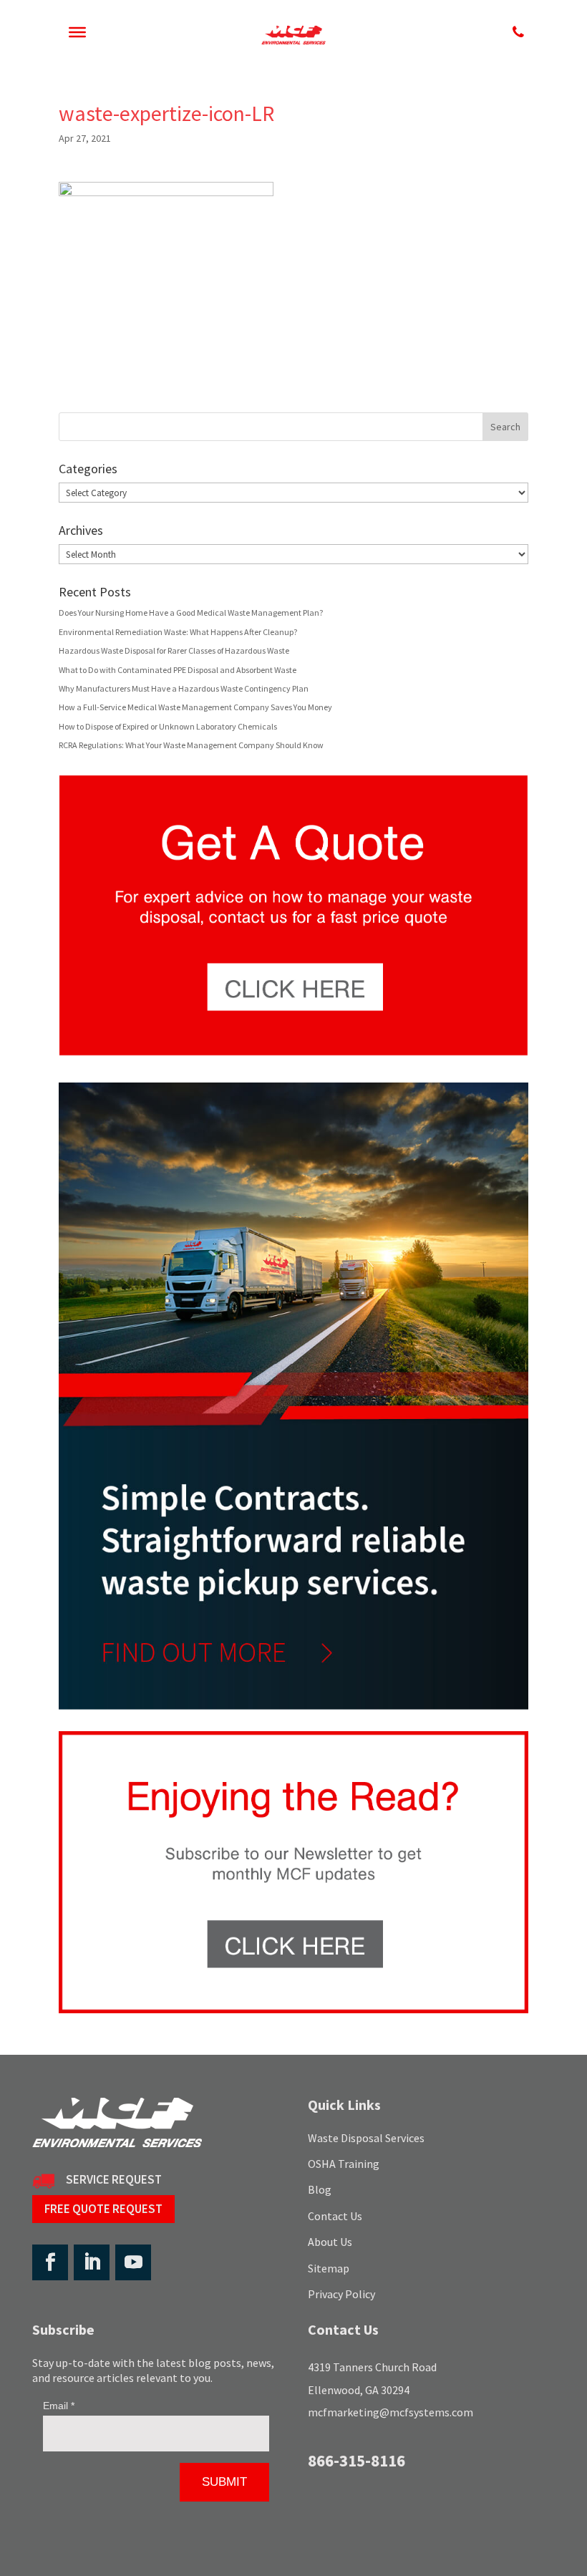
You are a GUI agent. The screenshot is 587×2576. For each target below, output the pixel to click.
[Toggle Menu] (77, 32)
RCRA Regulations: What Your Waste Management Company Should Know (191, 745)
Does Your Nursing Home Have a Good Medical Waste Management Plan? (191, 612)
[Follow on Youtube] (133, 2262)
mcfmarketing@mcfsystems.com (390, 2412)
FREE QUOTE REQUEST (103, 2209)
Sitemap (329, 2268)
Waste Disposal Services (366, 2138)
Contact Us (335, 2216)
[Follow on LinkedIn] (92, 2262)
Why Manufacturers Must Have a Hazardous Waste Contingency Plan (184, 688)
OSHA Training (344, 2164)
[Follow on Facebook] (50, 2262)
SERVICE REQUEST (114, 2179)
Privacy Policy (341, 2294)
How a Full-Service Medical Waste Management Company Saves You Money (195, 707)
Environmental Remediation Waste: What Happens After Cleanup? (178, 632)
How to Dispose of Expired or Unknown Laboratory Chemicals (168, 726)
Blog (320, 2189)
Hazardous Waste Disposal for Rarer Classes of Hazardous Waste (174, 650)
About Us (330, 2242)
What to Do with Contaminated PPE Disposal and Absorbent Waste (178, 670)
